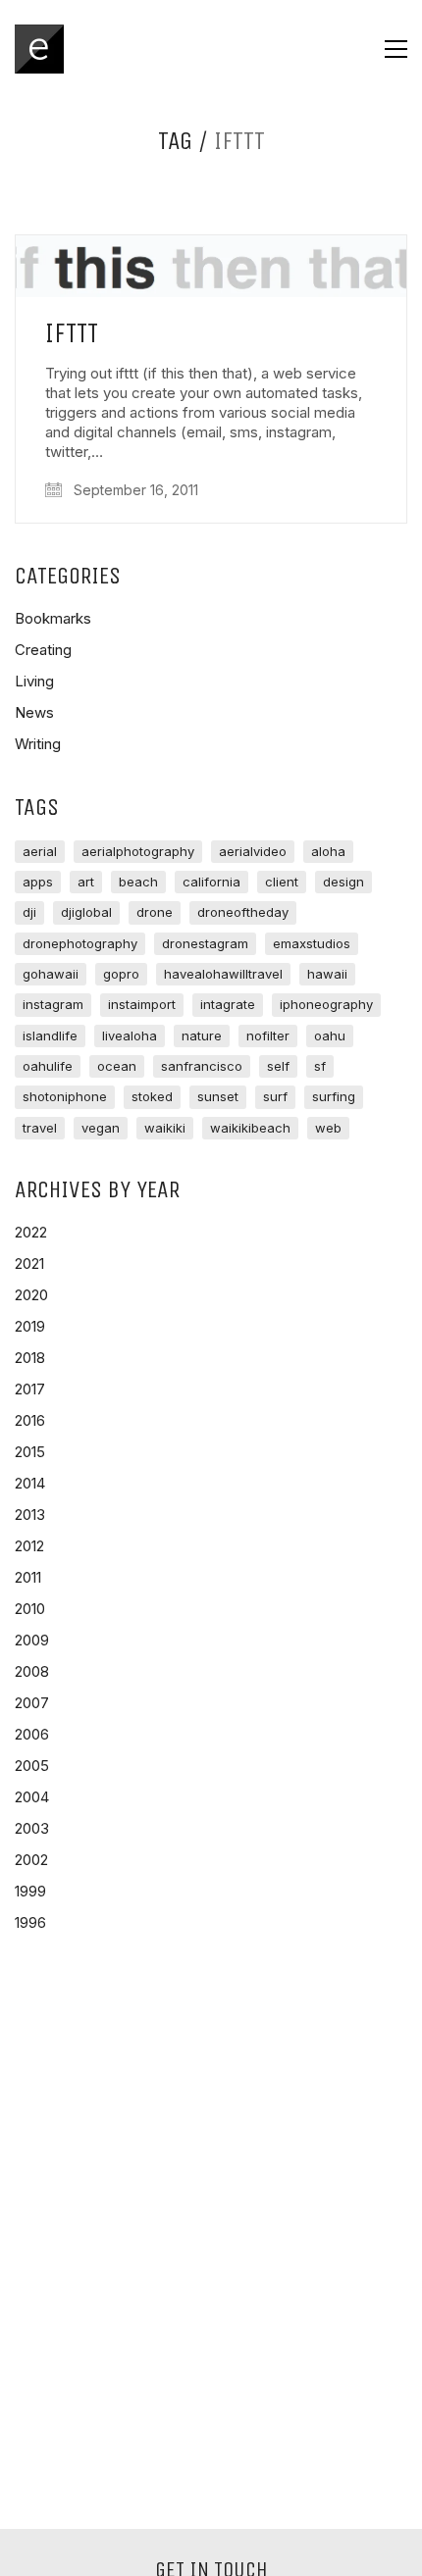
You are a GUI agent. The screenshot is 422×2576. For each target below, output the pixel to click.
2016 (30, 1420)
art (86, 882)
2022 (31, 1232)
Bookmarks (53, 618)
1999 (30, 1891)
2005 (32, 1766)
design (343, 882)
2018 (30, 1358)
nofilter (268, 1035)
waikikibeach (250, 1128)
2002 (31, 1860)
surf (275, 1096)
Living (34, 681)
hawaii (327, 974)
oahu (330, 1035)
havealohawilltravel (223, 974)
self (278, 1066)
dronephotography (80, 943)
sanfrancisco (202, 1066)
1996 (30, 1922)
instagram (53, 1004)
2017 (30, 1389)
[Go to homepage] (39, 49)
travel (40, 1128)
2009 (32, 1640)
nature (202, 1035)
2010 (30, 1609)
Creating (43, 650)
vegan (101, 1128)
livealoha (130, 1035)
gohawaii (51, 974)
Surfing (334, 1096)
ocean (117, 1066)
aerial (40, 851)
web (328, 1128)
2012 (29, 1546)
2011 (28, 1577)
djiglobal (86, 912)
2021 (29, 1263)
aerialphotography (138, 851)
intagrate (228, 1004)
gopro (121, 974)
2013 (30, 1515)
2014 (30, 1483)
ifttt (72, 334)
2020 (31, 1295)
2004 (32, 1797)
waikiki (165, 1128)
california (211, 882)
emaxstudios (312, 943)
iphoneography (326, 1004)
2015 (30, 1452)
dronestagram (205, 943)
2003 (32, 1828)
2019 (30, 1326)
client (282, 882)
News (34, 712)
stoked (152, 1096)
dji (29, 912)
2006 (32, 1734)
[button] (396, 49)
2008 (32, 1671)
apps (38, 882)
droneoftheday (243, 912)
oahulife (48, 1066)
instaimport (142, 1004)
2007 (32, 1703)
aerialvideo (253, 851)
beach (138, 882)
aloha (328, 851)
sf (320, 1066)
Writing (38, 744)
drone (155, 912)
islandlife (50, 1035)
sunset (218, 1096)
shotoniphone (65, 1096)
